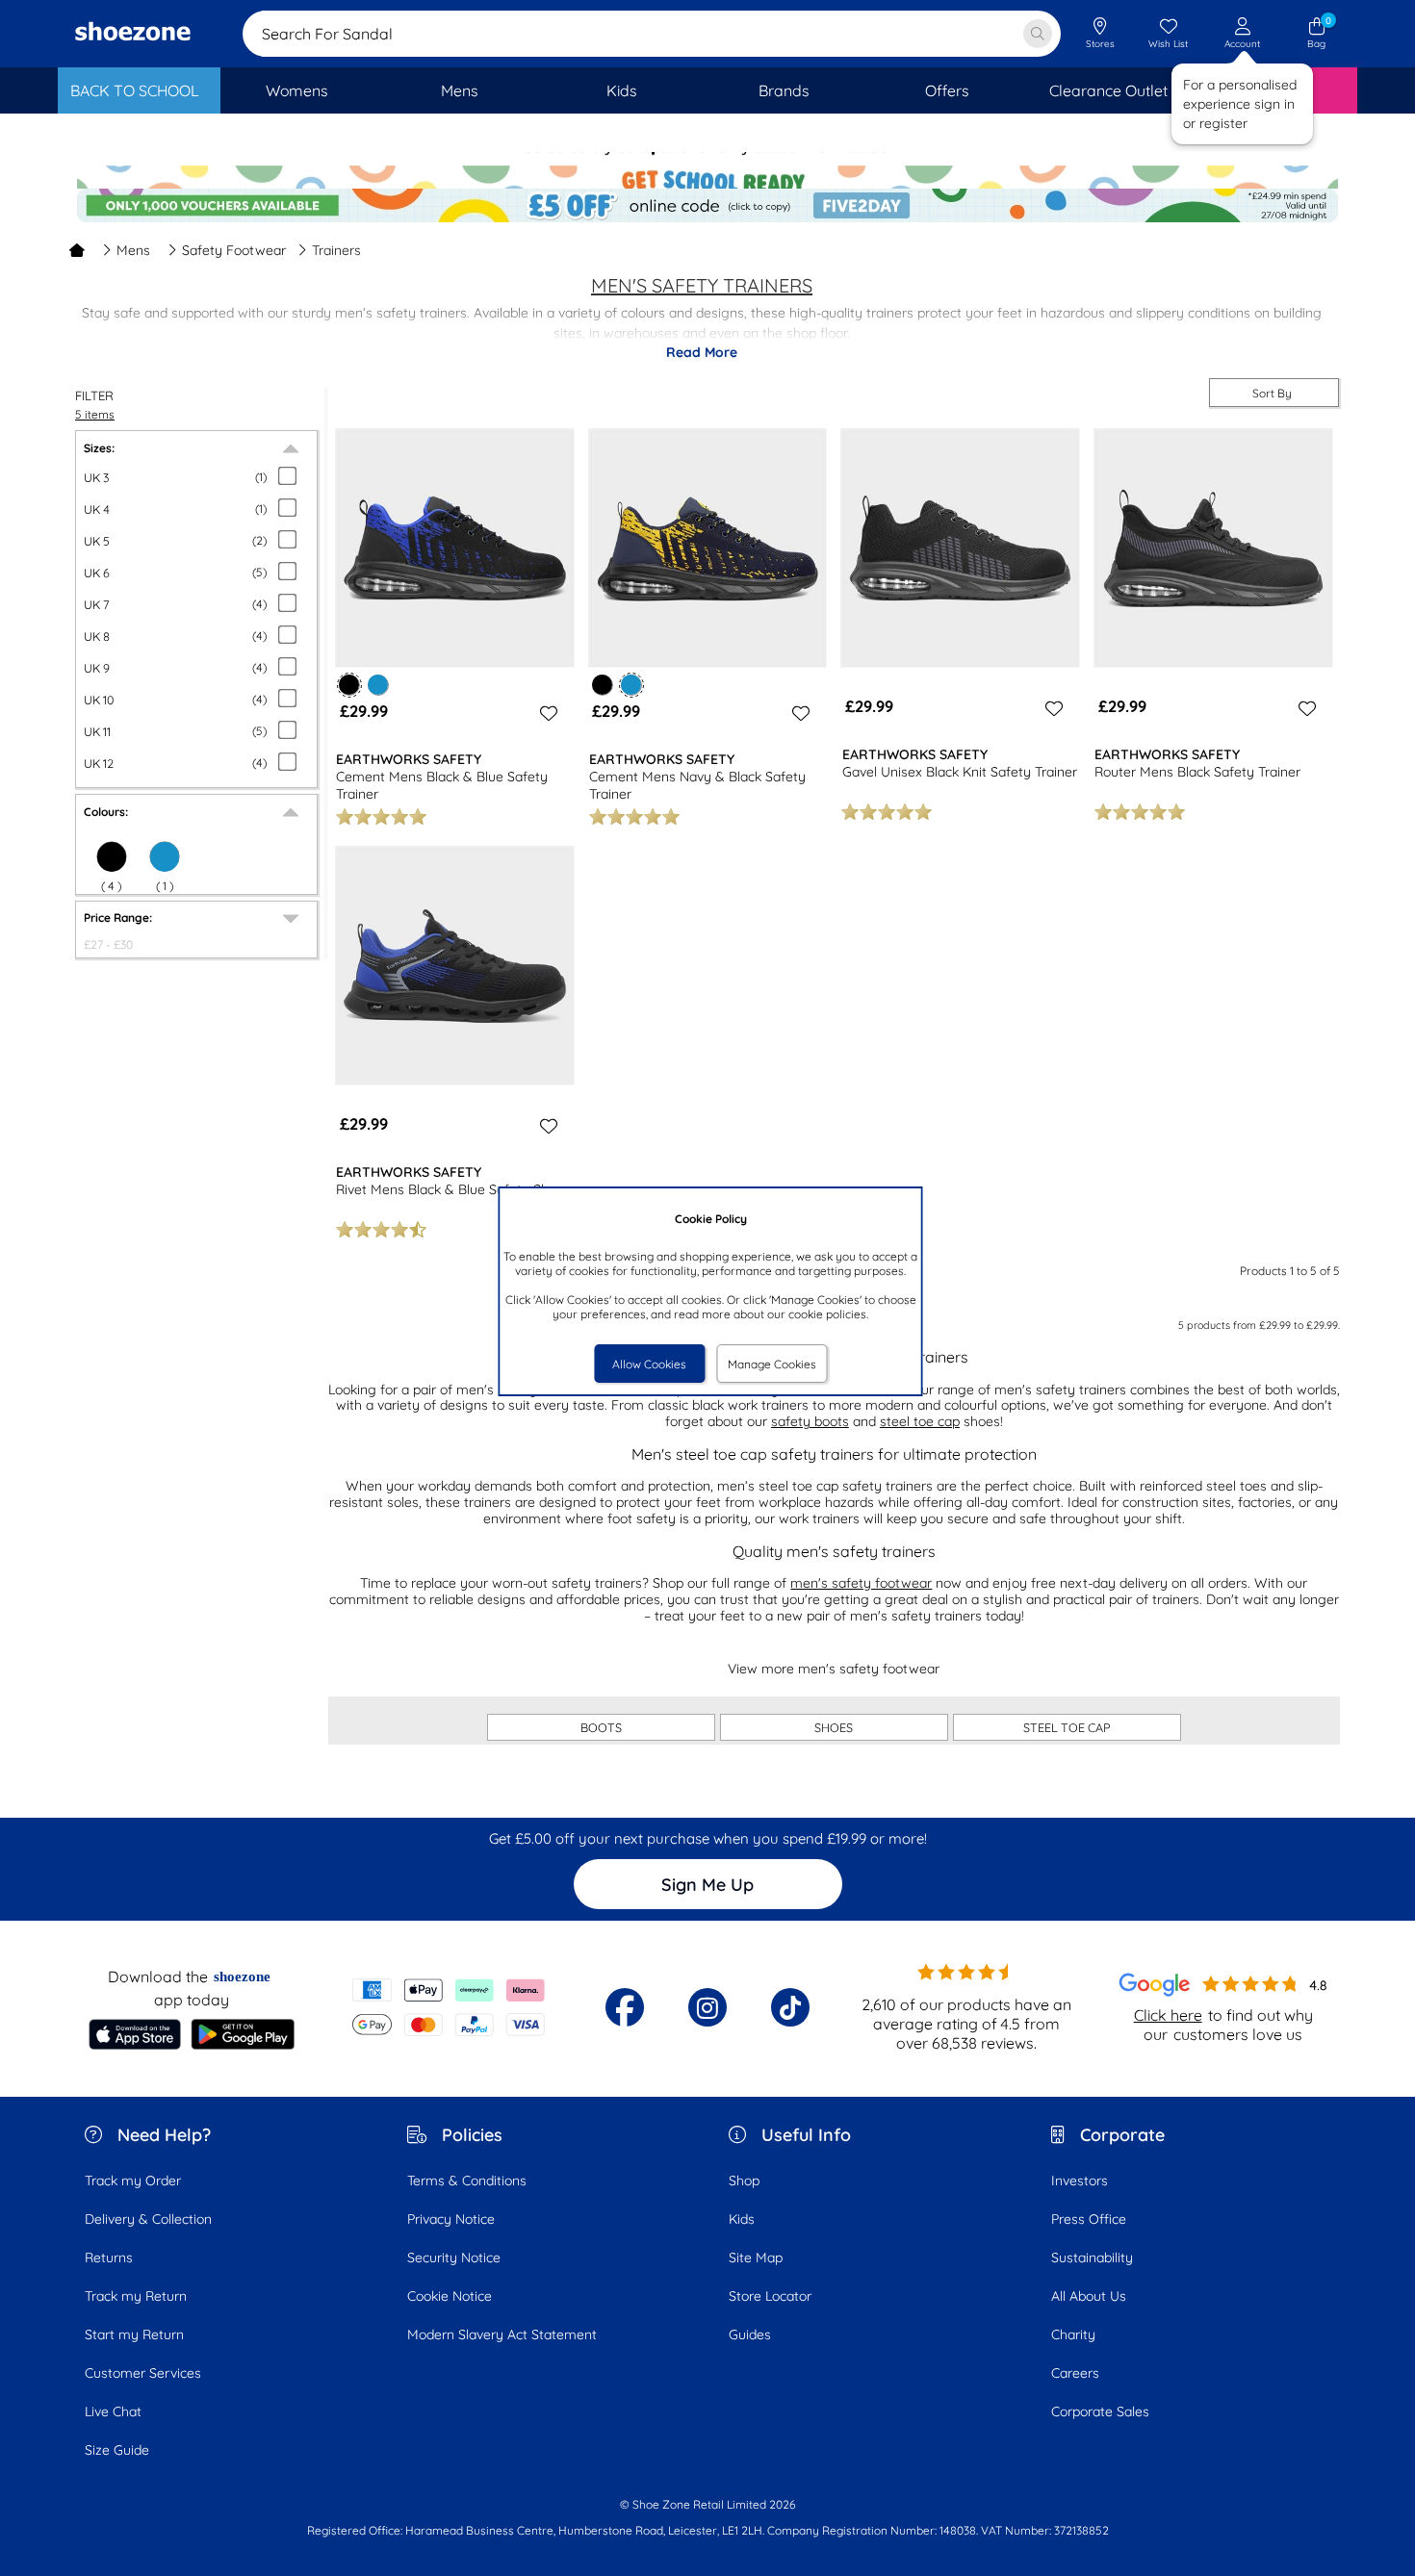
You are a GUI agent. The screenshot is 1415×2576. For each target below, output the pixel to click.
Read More (702, 352)
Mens (133, 250)
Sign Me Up (707, 1885)
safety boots (810, 1421)
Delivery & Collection (148, 2219)
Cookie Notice (450, 2296)
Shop (744, 2181)
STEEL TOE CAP (1067, 1727)
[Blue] (165, 856)
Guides (750, 2334)
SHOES (834, 1727)
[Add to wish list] (546, 713)
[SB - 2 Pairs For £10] (707, 169)
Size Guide (117, 2450)
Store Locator (770, 2296)
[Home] (77, 250)
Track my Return (136, 2296)
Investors (1080, 2181)
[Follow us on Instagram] (707, 2007)
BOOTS (601, 1727)
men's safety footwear (861, 1583)
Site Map (756, 2257)
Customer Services (143, 2373)
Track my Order (133, 2181)
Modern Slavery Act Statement (502, 2334)
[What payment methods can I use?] (449, 2007)
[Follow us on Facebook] (625, 2007)
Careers (1075, 2373)
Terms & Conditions (467, 2181)
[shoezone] (133, 34)
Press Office (1089, 2219)
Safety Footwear (234, 250)
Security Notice (454, 2257)
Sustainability (1092, 2257)
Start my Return (134, 2334)
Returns (109, 2257)
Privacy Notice (451, 2219)
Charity (1073, 2334)
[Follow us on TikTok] (790, 2007)
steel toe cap (920, 1421)
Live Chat (113, 2411)
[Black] (602, 685)
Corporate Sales (1100, 2411)
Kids (742, 2219)
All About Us (1089, 2296)
